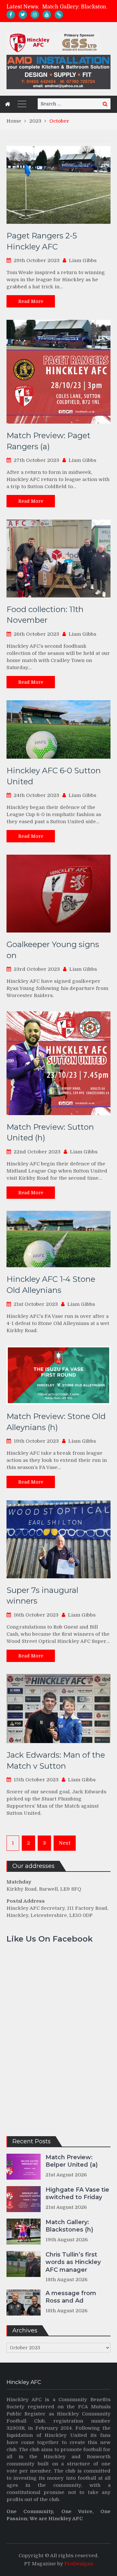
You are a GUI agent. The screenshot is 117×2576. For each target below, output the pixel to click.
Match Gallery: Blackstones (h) (69, 2226)
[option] (76, 7)
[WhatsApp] (59, 15)
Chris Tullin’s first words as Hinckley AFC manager (73, 2262)
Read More (31, 301)
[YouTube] (47, 15)
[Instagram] (35, 15)
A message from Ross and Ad (71, 2297)
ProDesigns (79, 2564)
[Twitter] (23, 15)
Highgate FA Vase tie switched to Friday (77, 2193)
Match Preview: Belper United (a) (72, 2161)
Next (65, 1843)
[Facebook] (11, 15)
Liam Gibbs (83, 260)
